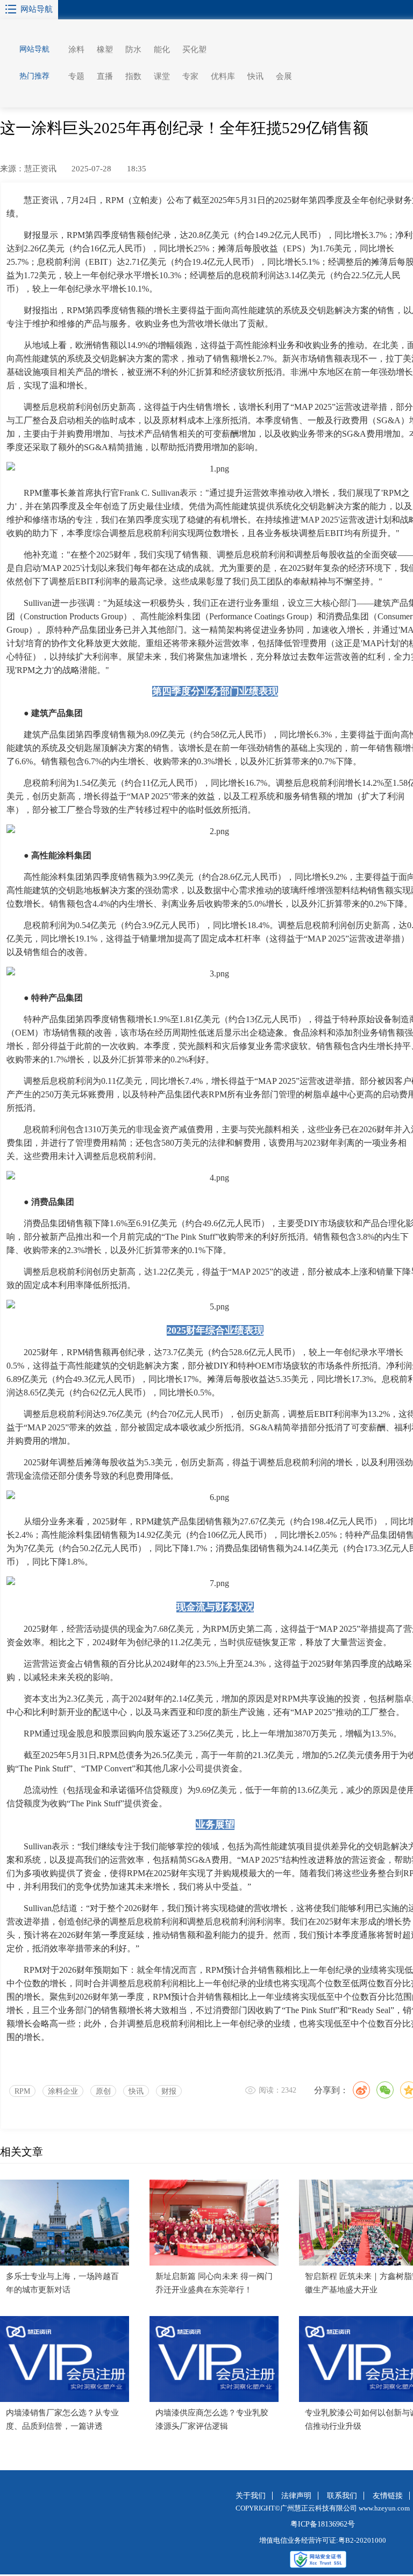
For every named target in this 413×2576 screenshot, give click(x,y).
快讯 (255, 76)
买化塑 (194, 49)
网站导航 (37, 9)
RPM (22, 2091)
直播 (105, 76)
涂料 (76, 49)
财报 (169, 2091)
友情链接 (388, 2496)
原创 (103, 2091)
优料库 (223, 76)
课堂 (162, 76)
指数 (133, 76)
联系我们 (342, 2496)
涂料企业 (63, 2091)
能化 (162, 49)
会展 (284, 76)
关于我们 (251, 2496)
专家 (190, 76)
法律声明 (296, 2496)
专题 (76, 76)
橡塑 (105, 49)
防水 (133, 49)
